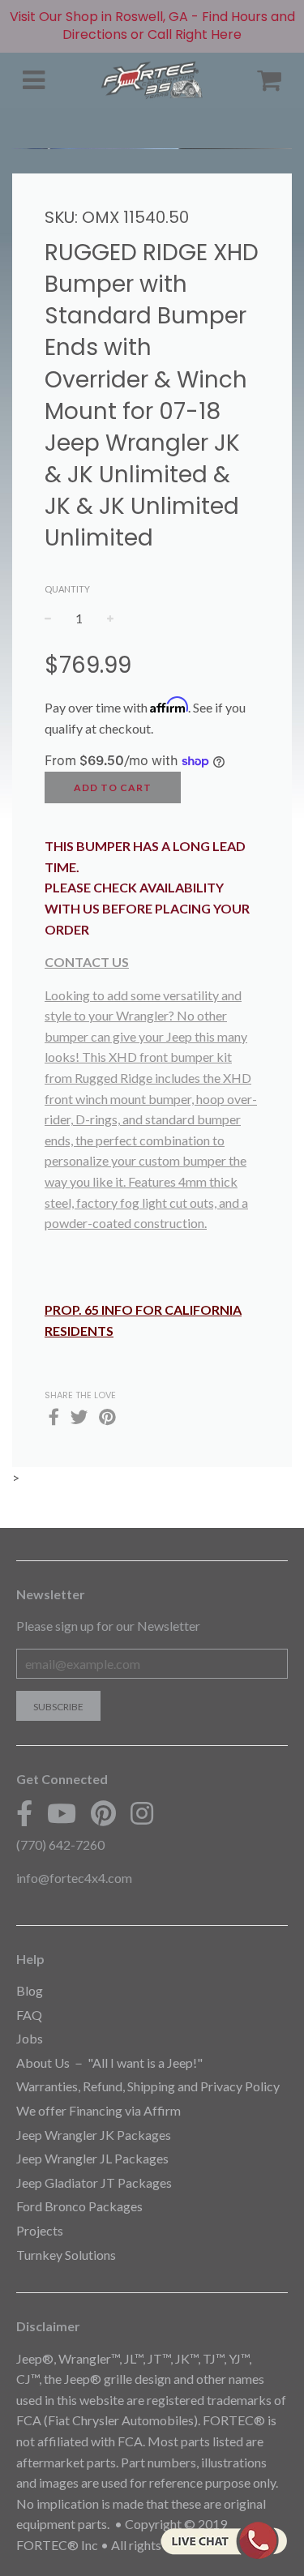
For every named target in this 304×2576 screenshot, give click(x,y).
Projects (40, 2230)
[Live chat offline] (223, 2540)
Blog (30, 1990)
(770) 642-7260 (60, 1844)
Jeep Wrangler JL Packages (92, 2158)
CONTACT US (87, 962)
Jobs (30, 2038)
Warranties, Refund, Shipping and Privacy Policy (148, 2086)
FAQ (29, 2015)
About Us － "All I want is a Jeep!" (109, 2063)
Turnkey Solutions (66, 2255)
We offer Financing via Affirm (98, 2110)
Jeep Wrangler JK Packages (94, 2135)
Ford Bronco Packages (79, 2206)
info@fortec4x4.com (74, 1878)
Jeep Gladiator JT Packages (94, 2182)
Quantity (67, 589)
